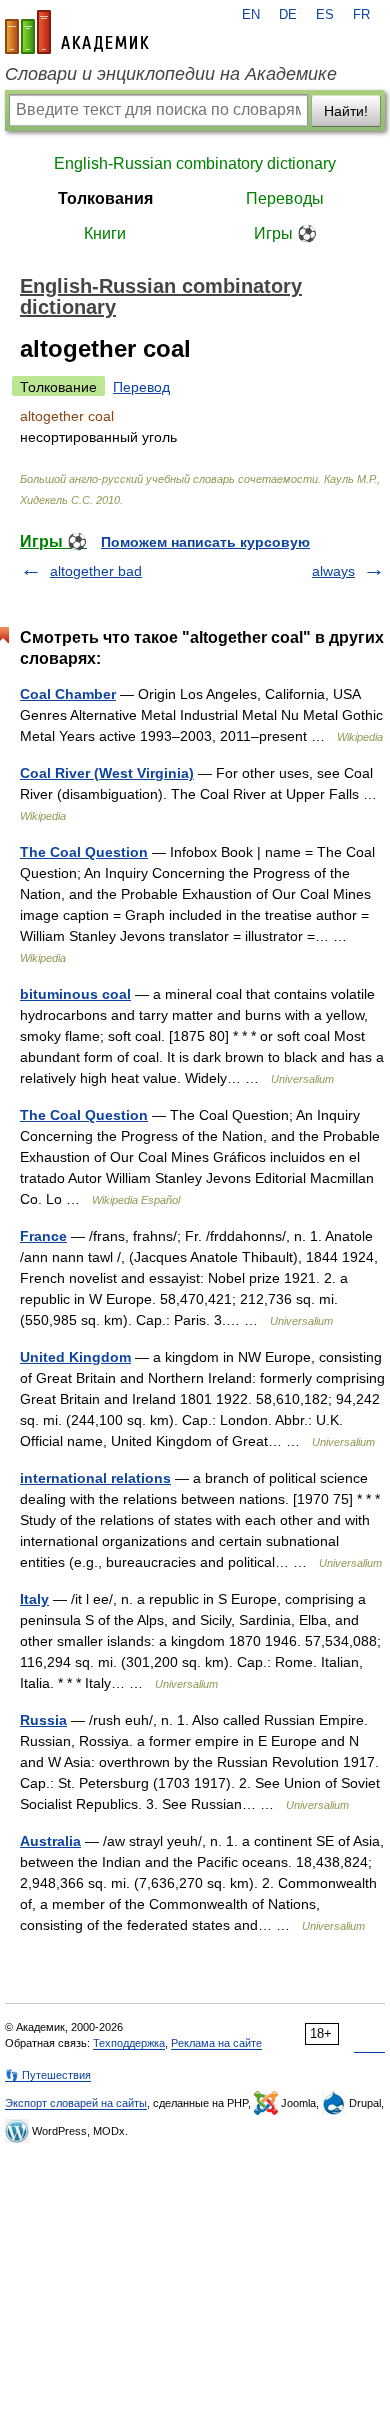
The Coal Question (84, 852)
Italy (34, 1599)
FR (361, 15)
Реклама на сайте (216, 2043)
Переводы (285, 198)
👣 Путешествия (48, 2075)
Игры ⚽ (285, 233)
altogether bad (96, 571)
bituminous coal (75, 994)
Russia (43, 1720)
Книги (105, 233)
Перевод (141, 387)
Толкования (105, 198)
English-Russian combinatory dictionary (195, 163)
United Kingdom (75, 1357)
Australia (50, 1841)
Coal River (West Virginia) (107, 773)
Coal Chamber (68, 694)
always (333, 571)
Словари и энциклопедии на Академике (171, 74)
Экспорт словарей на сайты (76, 2103)
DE (288, 15)
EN (251, 15)
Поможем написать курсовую (205, 542)
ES (325, 15)
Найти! (346, 111)
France (43, 1236)
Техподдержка (129, 2043)
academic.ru (77, 32)
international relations (95, 1478)
